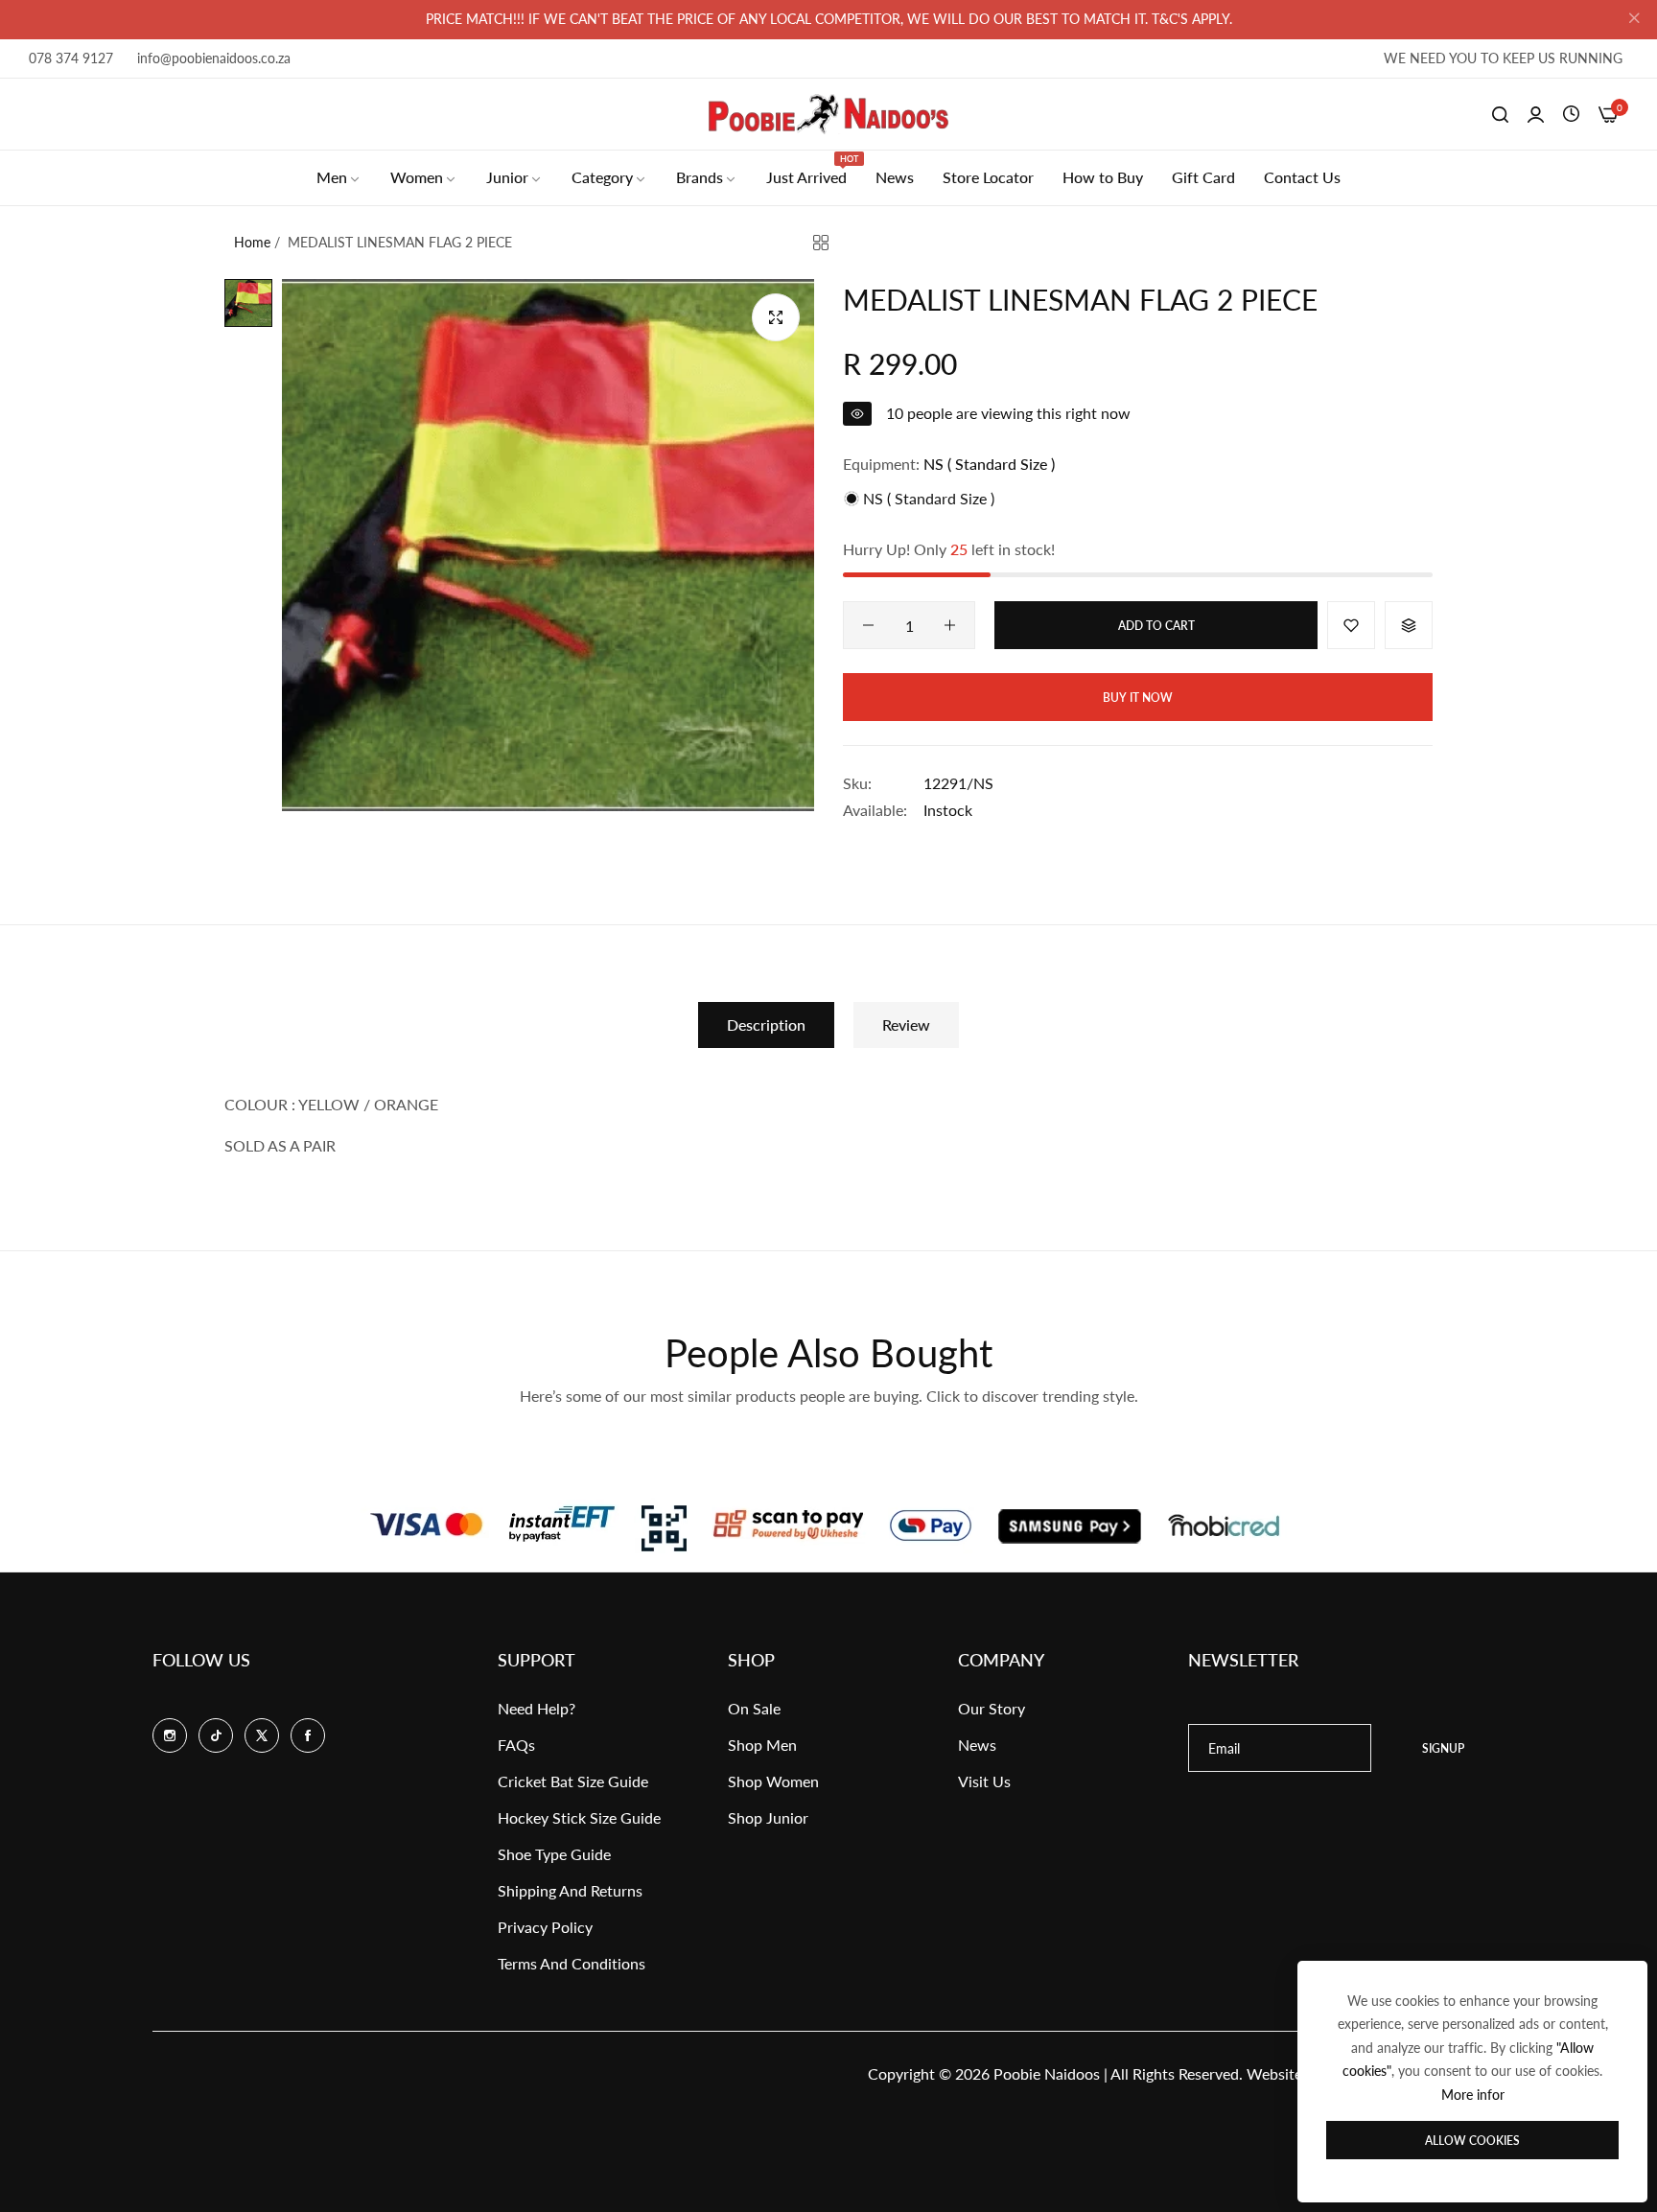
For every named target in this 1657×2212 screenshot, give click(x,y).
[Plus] (950, 625)
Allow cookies (1472, 2141)
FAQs (516, 1745)
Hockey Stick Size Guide (579, 1817)
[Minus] (868, 625)
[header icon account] (1536, 114)
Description (766, 1025)
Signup (1443, 1748)
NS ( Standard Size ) (927, 498)
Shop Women (773, 1781)
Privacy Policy (545, 1927)
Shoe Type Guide (554, 1854)
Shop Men (762, 1745)
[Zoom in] (776, 317)
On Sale (754, 1708)
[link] (339, 177)
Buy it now (1138, 698)
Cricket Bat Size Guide (573, 1781)
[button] (1351, 625)
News (977, 1745)
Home (252, 242)
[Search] (1500, 114)
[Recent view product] (1571, 114)
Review (906, 1025)
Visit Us (984, 1781)
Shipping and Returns (570, 1890)
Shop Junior (768, 1817)
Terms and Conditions (572, 1963)
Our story (992, 1708)
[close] (1634, 20)
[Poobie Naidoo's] (828, 114)
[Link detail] (170, 1735)
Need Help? (537, 1708)
